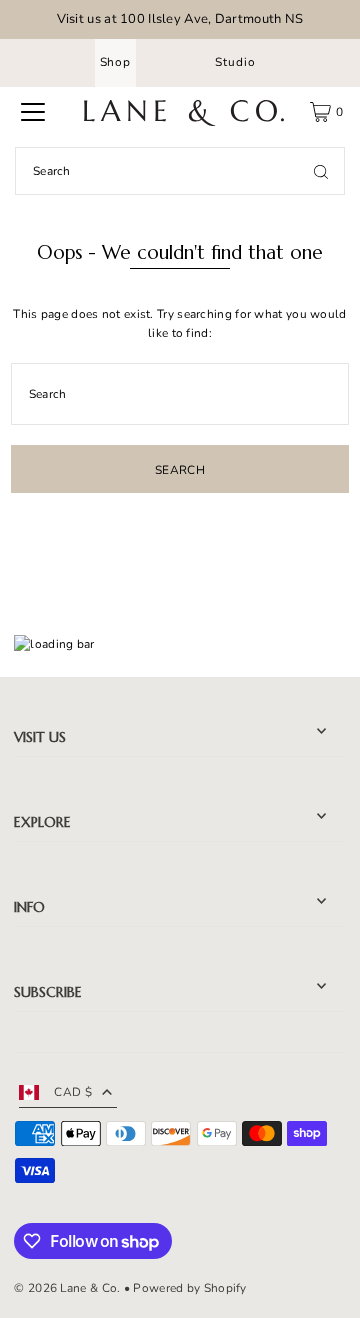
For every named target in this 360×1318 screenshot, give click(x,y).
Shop (115, 62)
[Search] (321, 171)
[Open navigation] (33, 112)
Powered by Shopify (189, 1288)
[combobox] (180, 171)
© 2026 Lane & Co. (67, 1288)
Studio (235, 62)
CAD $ (73, 1092)
